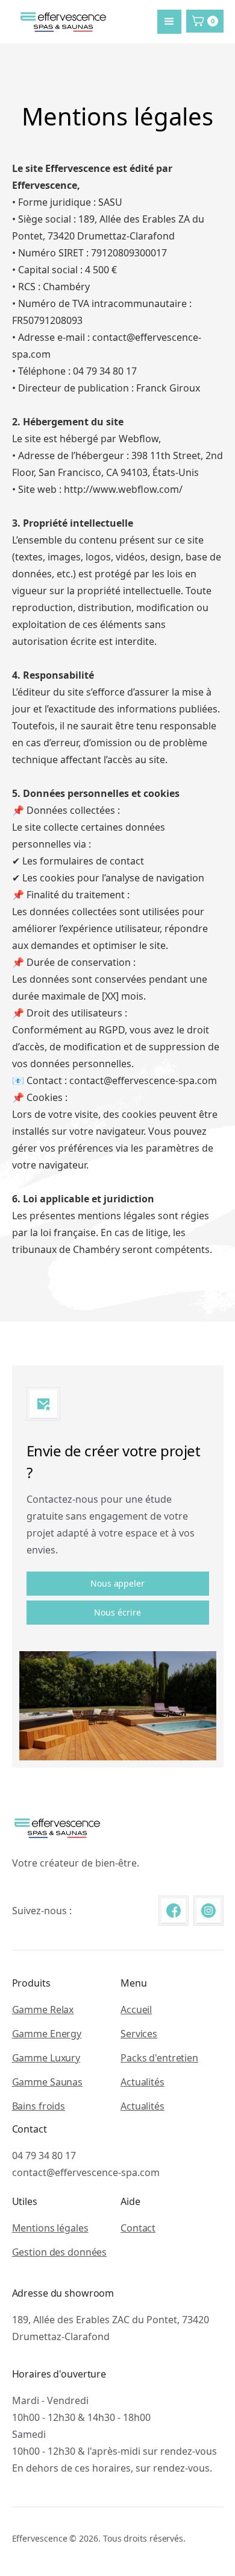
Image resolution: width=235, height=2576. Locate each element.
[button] (169, 22)
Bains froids (39, 2106)
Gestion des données (60, 2252)
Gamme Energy (47, 2034)
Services (139, 2034)
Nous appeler (117, 1583)
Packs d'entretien (159, 2058)
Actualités (143, 2082)
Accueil (136, 2010)
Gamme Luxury (46, 2058)
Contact (138, 2228)
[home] (60, 22)
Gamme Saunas (48, 2082)
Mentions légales (50, 2228)
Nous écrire (117, 1612)
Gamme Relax (43, 2010)
